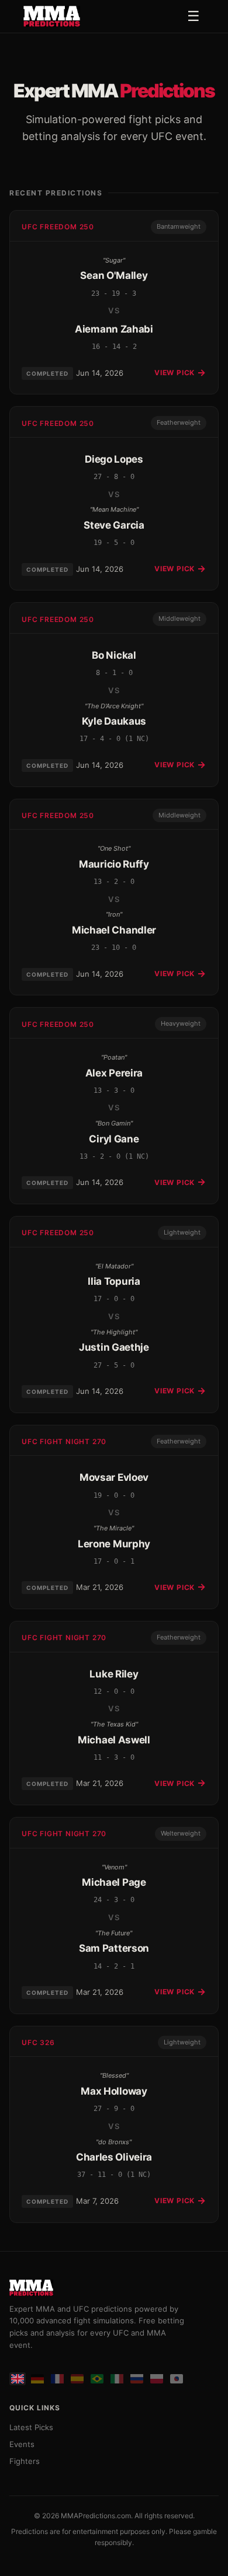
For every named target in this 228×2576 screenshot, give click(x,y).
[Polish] (157, 2379)
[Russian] (137, 2379)
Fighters (25, 2461)
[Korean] (177, 2379)
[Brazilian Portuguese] (97, 2379)
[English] (18, 2379)
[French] (57, 2379)
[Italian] (117, 2379)
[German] (37, 2379)
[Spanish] (77, 2379)
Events (22, 2444)
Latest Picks (31, 2427)
